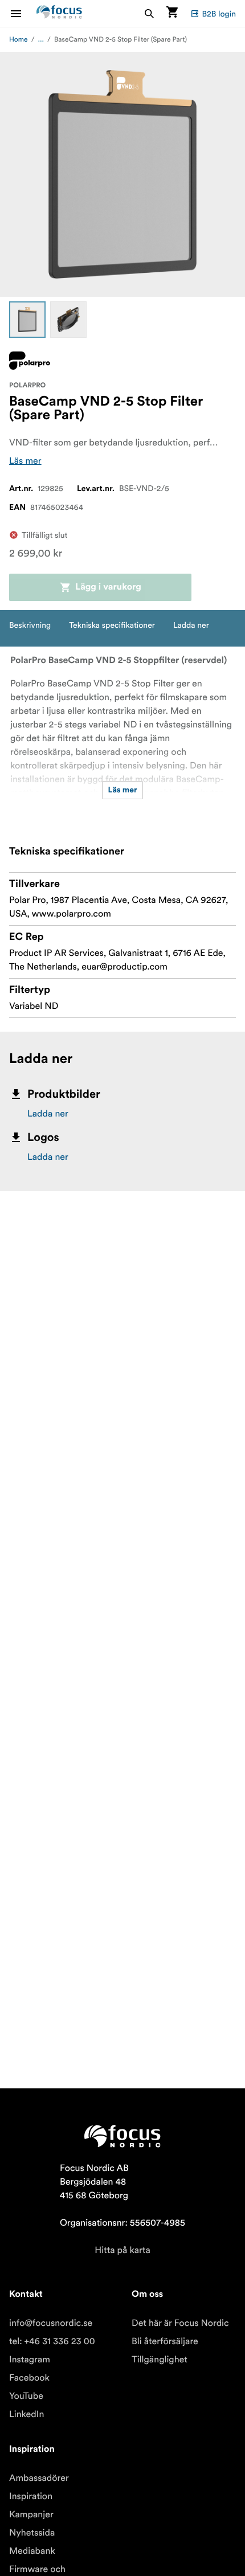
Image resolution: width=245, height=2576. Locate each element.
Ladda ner (48, 1114)
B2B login (219, 14)
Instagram (30, 2360)
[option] (27, 320)
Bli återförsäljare (165, 2341)
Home (19, 40)
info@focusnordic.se (51, 2323)
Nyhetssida (32, 2533)
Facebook (29, 2378)
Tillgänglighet (160, 2360)
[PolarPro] (30, 361)
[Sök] (149, 13)
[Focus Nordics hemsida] (59, 13)
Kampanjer (31, 2514)
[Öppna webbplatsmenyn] (23, 13)
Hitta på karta (122, 2250)
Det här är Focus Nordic (180, 2323)
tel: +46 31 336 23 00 (52, 2341)
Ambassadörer (39, 2478)
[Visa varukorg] (172, 13)
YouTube (26, 2396)
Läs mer (25, 461)
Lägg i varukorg (108, 587)
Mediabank (32, 2551)
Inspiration (31, 2496)
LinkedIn (26, 2414)
